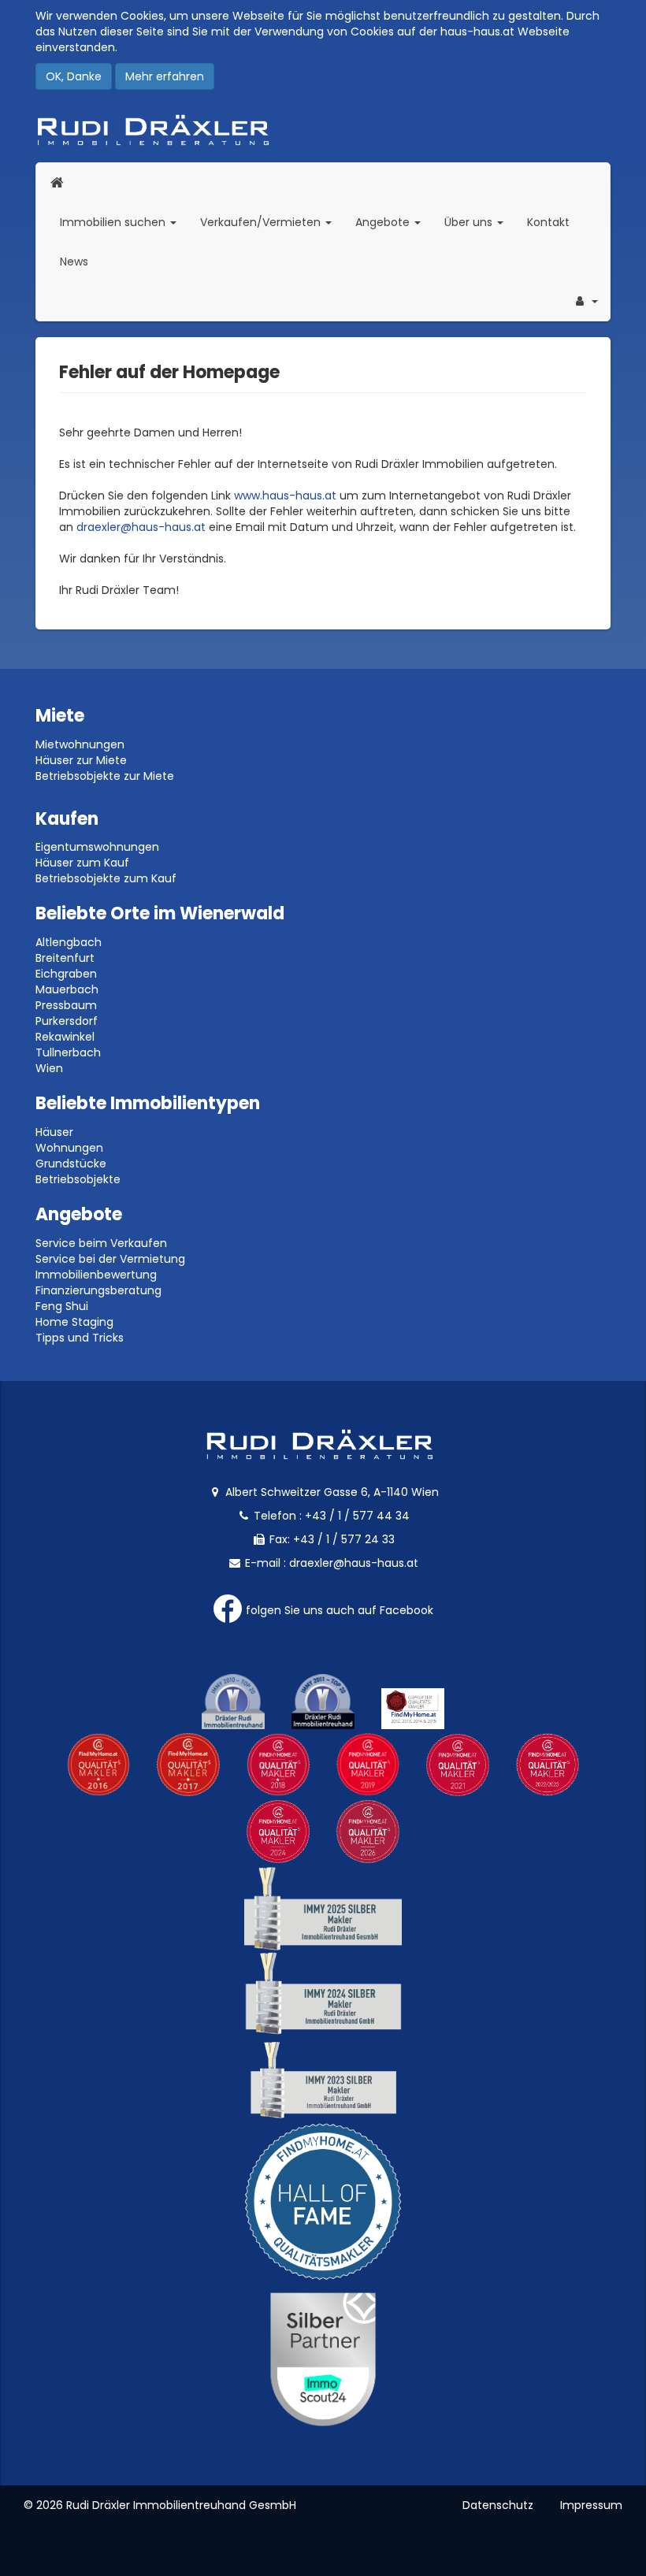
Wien (49, 1068)
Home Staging (74, 1322)
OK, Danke (74, 76)
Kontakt (548, 222)
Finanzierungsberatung (98, 1290)
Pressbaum (66, 1005)
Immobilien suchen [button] (124, 222)
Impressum (591, 2505)
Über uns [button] (480, 222)
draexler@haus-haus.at (141, 527)
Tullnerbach (68, 1052)
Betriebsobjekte (78, 1179)
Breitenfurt (65, 958)
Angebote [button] (384, 222)
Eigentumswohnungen (97, 847)
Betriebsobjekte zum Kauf (106, 878)
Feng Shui (62, 1306)
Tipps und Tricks (80, 1338)
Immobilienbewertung (96, 1275)
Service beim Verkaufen (101, 1243)
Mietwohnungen (80, 744)
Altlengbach (69, 942)
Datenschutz (498, 2505)
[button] (585, 301)
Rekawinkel (65, 1037)
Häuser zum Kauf (82, 863)
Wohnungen (69, 1148)
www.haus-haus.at (285, 496)
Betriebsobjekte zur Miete (105, 776)
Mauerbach (67, 989)
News (74, 262)
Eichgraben (66, 974)
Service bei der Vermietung (110, 1259)
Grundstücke (71, 1164)
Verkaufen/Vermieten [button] (272, 222)
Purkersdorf (67, 1021)
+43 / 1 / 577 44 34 (357, 1516)
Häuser (54, 1132)
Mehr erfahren (165, 76)
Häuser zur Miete (81, 760)
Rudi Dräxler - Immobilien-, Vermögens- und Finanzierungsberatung (323, 130)
